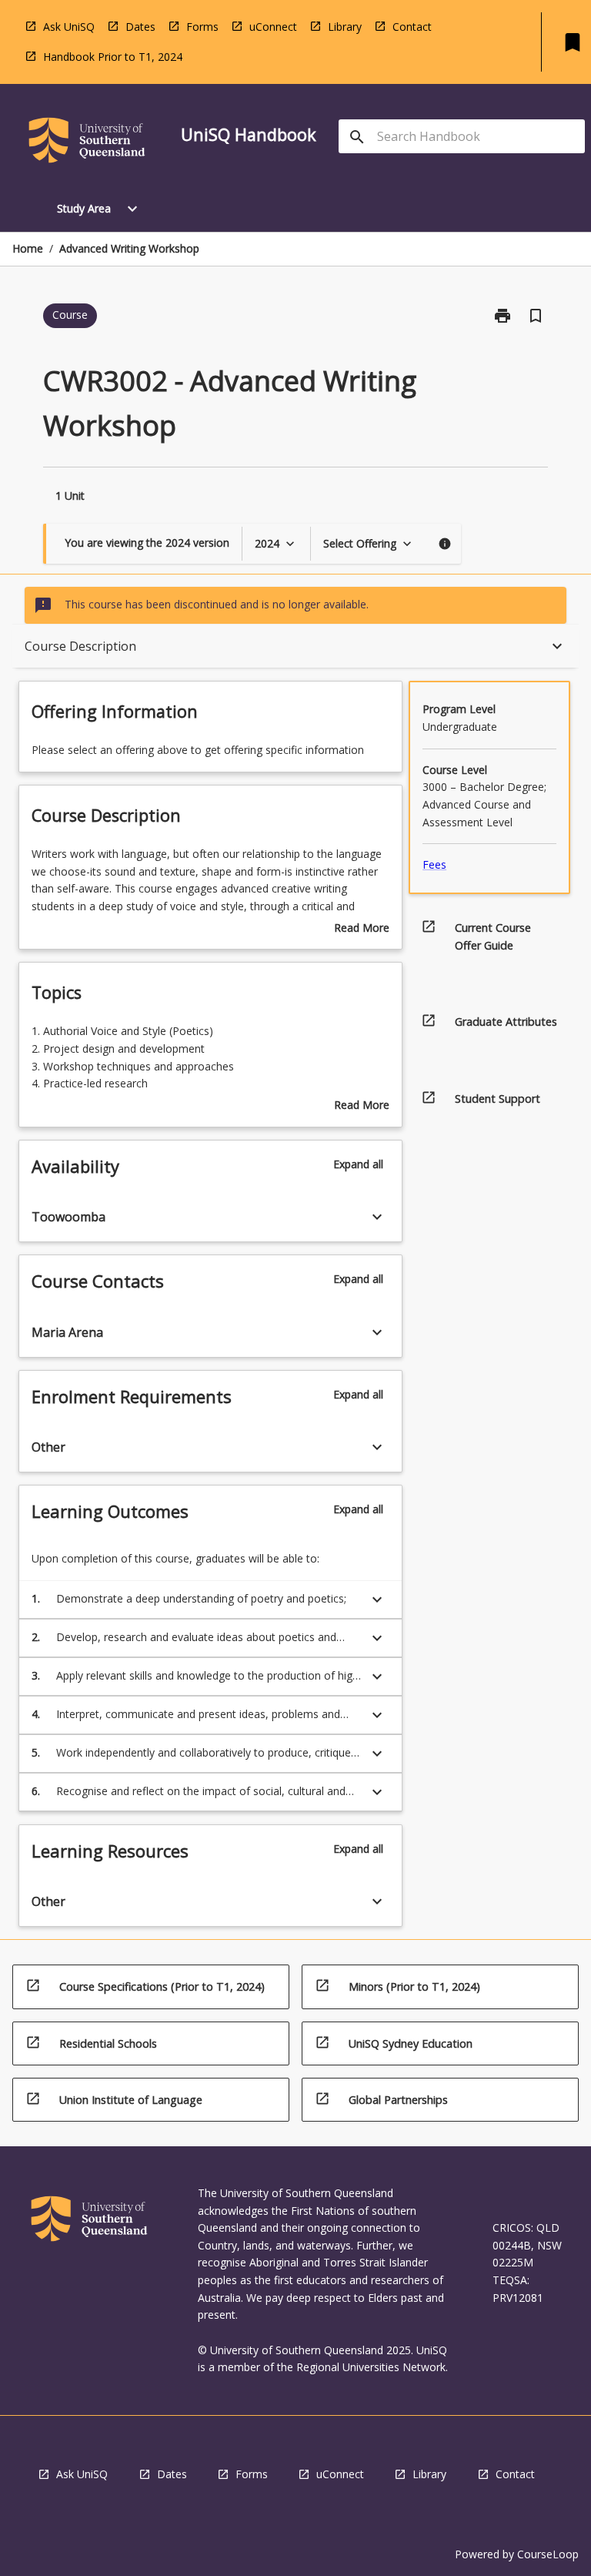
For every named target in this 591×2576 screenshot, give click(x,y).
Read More (362, 929)
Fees (434, 864)
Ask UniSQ (69, 27)
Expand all (358, 1164)
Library (345, 27)
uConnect (273, 27)
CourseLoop (548, 2554)
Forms (202, 27)
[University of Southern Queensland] (87, 143)
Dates (140, 27)
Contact (412, 27)
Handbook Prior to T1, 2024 (113, 57)
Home (28, 248)
